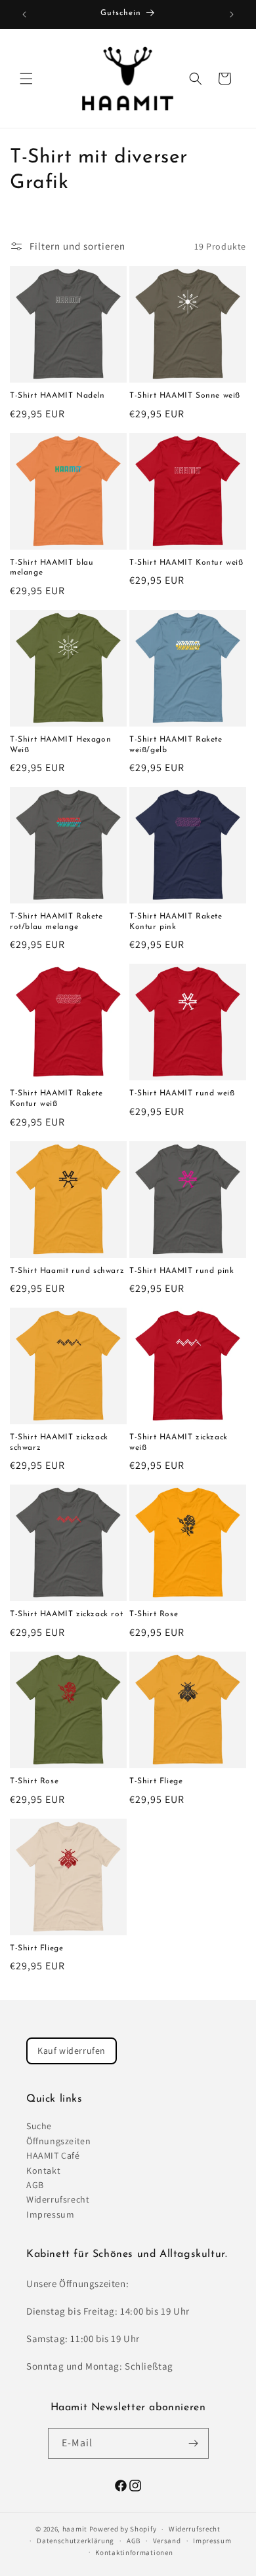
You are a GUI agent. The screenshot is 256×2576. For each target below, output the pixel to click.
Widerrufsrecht (58, 2199)
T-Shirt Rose (154, 1614)
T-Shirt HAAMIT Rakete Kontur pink (176, 922)
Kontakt (43, 2170)
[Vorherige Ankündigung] (24, 14)
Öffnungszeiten (58, 2141)
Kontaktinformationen (134, 2552)
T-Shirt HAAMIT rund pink (181, 1271)
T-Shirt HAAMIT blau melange (52, 568)
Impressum (50, 2214)
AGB (35, 2185)
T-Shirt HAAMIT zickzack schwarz (59, 1443)
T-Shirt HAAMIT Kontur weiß (186, 563)
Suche (39, 2126)
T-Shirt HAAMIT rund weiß (182, 1093)
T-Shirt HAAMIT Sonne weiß (185, 396)
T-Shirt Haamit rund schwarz (67, 1271)
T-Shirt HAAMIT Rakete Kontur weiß (56, 1099)
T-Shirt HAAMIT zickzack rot (66, 1614)
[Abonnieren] (194, 2443)
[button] (26, 79)
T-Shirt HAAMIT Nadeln (57, 396)
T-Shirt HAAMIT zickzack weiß (179, 1443)
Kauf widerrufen (72, 2051)
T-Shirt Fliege (156, 1781)
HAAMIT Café (53, 2155)
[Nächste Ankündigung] (232, 14)
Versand (167, 2541)
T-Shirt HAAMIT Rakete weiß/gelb (176, 745)
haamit (75, 2529)
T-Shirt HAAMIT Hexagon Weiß (60, 745)
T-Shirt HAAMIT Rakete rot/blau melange (56, 922)
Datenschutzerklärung (75, 2541)
